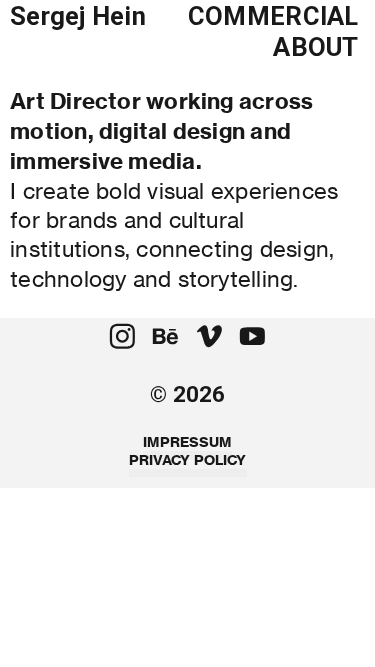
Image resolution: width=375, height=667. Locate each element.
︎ (122, 337)
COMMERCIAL (273, 16)
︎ (209, 337)
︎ (252, 337)
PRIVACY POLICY (188, 460)
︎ (165, 337)
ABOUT (315, 47)
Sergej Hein (78, 16)
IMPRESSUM (187, 442)
